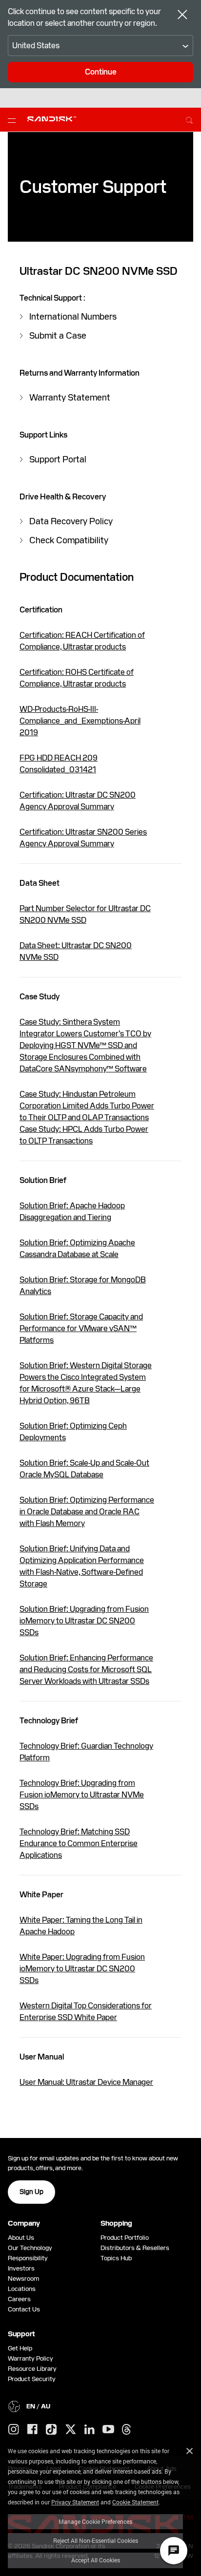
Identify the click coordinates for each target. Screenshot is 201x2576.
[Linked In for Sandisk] (90, 2430)
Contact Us (24, 2309)
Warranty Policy (30, 2358)
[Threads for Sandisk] (126, 2430)
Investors (21, 2268)
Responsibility (28, 2258)
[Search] (189, 119)
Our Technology (30, 2248)
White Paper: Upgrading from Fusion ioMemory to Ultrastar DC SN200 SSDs (82, 1969)
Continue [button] (101, 72)
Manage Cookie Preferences (95, 2521)
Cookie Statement (135, 2502)
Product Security (32, 2379)
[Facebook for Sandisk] (32, 2430)
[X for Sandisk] (71, 2430)
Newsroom (23, 2279)
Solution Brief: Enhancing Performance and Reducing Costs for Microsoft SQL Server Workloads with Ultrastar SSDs (86, 1670)
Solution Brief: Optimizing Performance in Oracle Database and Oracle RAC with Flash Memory (87, 1512)
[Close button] (182, 16)
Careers (19, 2299)
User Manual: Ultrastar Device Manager (86, 2082)
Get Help (20, 2348)
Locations (22, 2289)
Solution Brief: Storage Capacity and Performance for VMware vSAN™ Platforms (81, 1328)
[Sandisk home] (52, 119)
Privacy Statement (75, 2502)
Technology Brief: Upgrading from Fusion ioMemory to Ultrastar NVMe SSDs (82, 1795)
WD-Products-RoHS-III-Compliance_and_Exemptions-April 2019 (80, 721)
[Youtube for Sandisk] (108, 2430)
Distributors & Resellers (135, 2248)
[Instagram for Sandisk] (14, 2430)
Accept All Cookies (96, 2560)
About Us (21, 2238)
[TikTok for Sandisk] (51, 2430)
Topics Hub (116, 2258)
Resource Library (32, 2369)
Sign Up (31, 2192)
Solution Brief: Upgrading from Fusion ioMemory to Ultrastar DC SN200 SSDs (84, 1621)
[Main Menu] (14, 120)
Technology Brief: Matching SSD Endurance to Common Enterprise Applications (79, 1843)
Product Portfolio (125, 2238)
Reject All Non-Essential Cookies (96, 2540)
